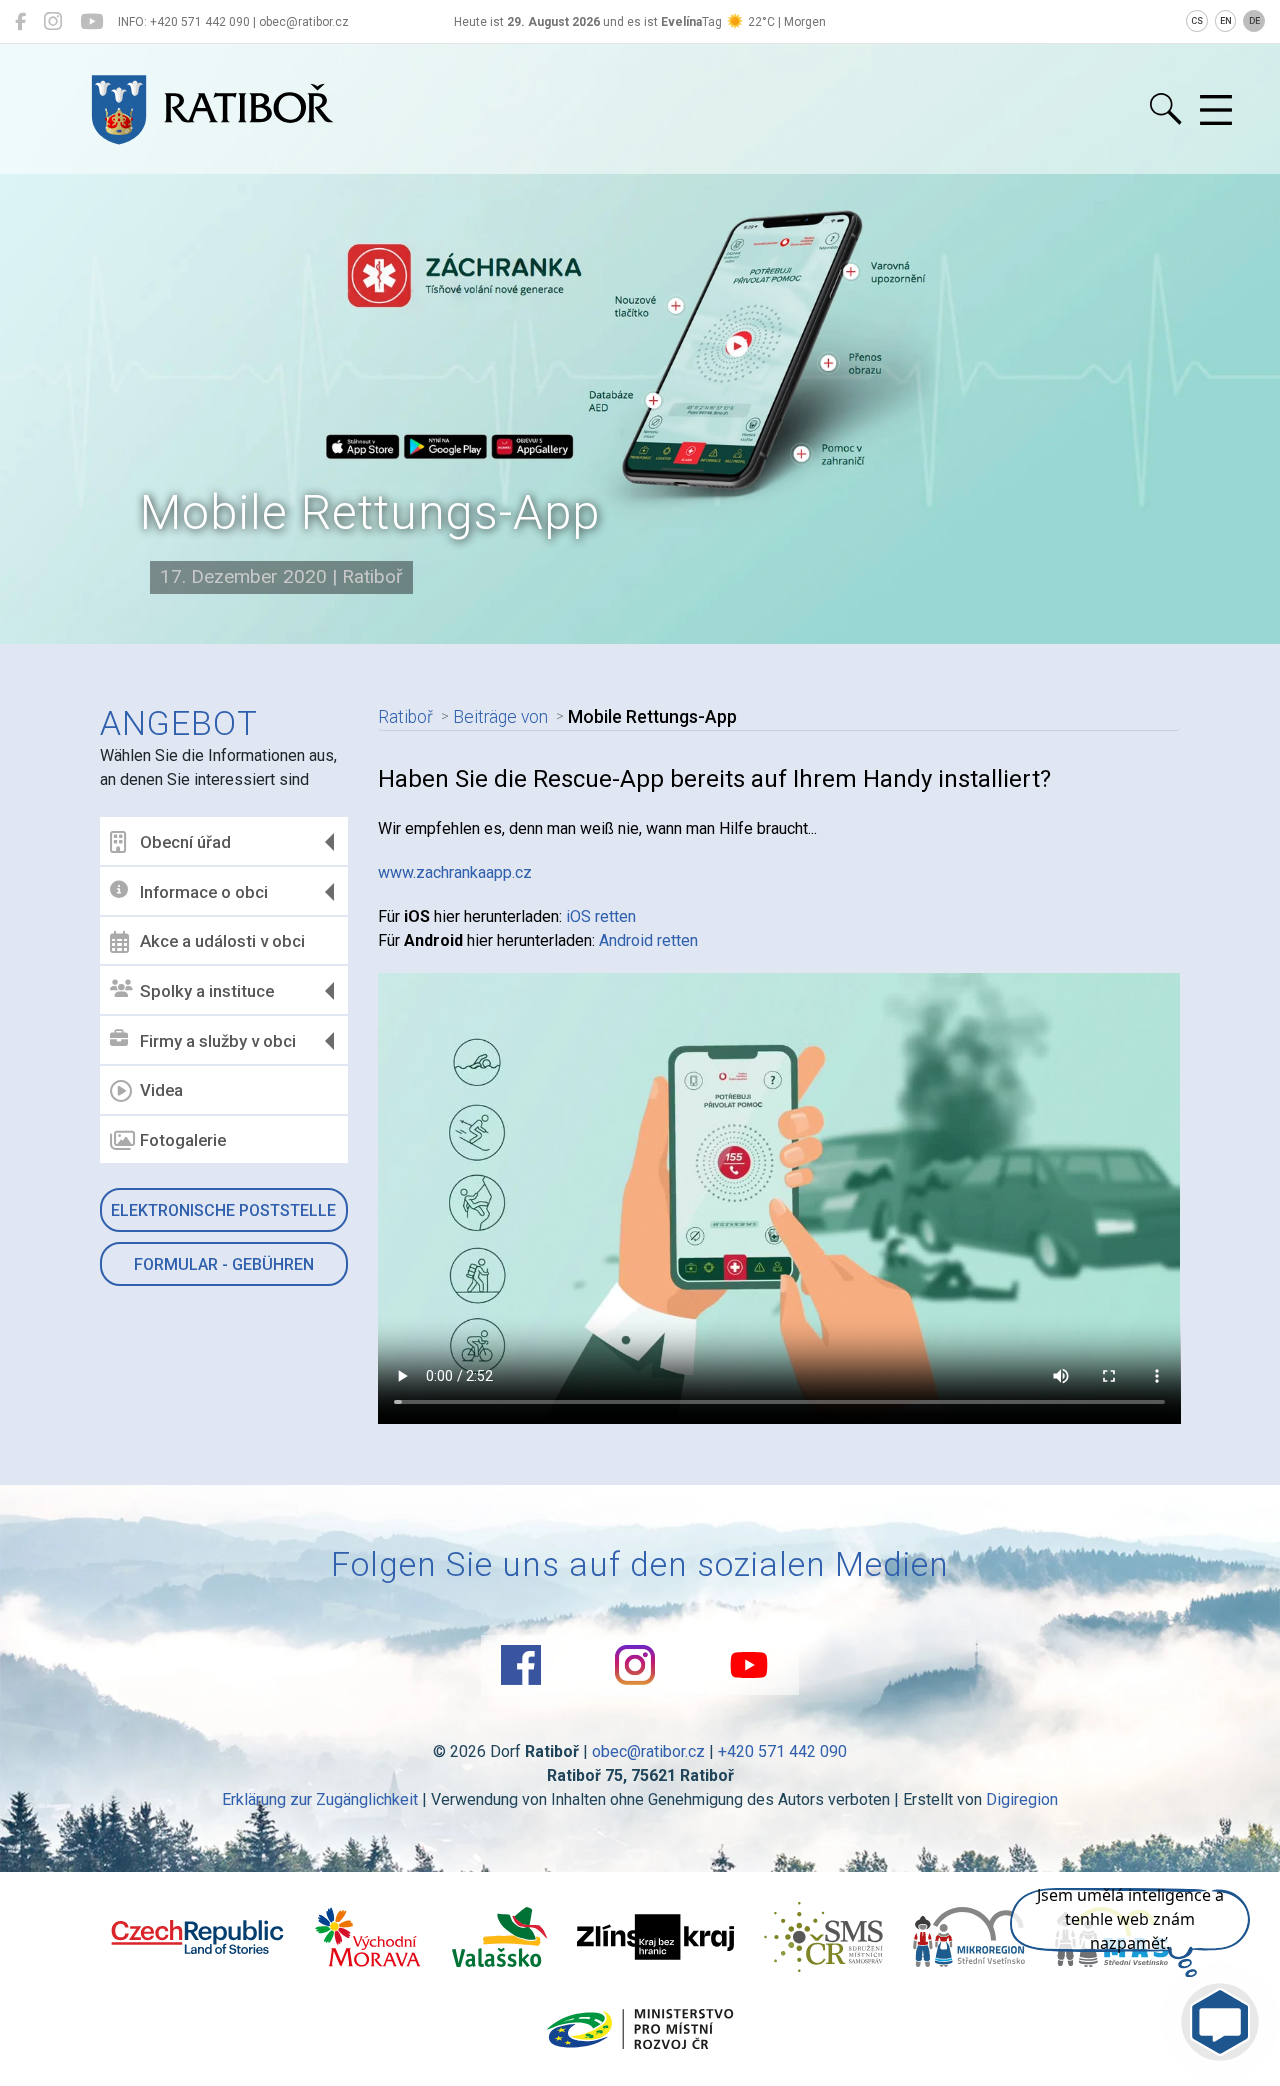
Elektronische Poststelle (223, 1210)
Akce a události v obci (222, 941)
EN (1226, 21)
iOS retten (601, 916)
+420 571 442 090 (782, 1751)
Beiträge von (500, 717)
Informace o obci (204, 892)
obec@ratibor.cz (648, 1751)
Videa (161, 1090)
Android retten (648, 940)
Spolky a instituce (207, 991)
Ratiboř (405, 717)
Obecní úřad (185, 842)
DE (1254, 21)
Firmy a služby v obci (218, 1041)
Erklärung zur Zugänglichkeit (320, 1799)
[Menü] (1216, 111)
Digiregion (1022, 1799)
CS (1197, 21)
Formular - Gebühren (224, 1264)
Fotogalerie (183, 1140)
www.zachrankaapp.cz (455, 872)
